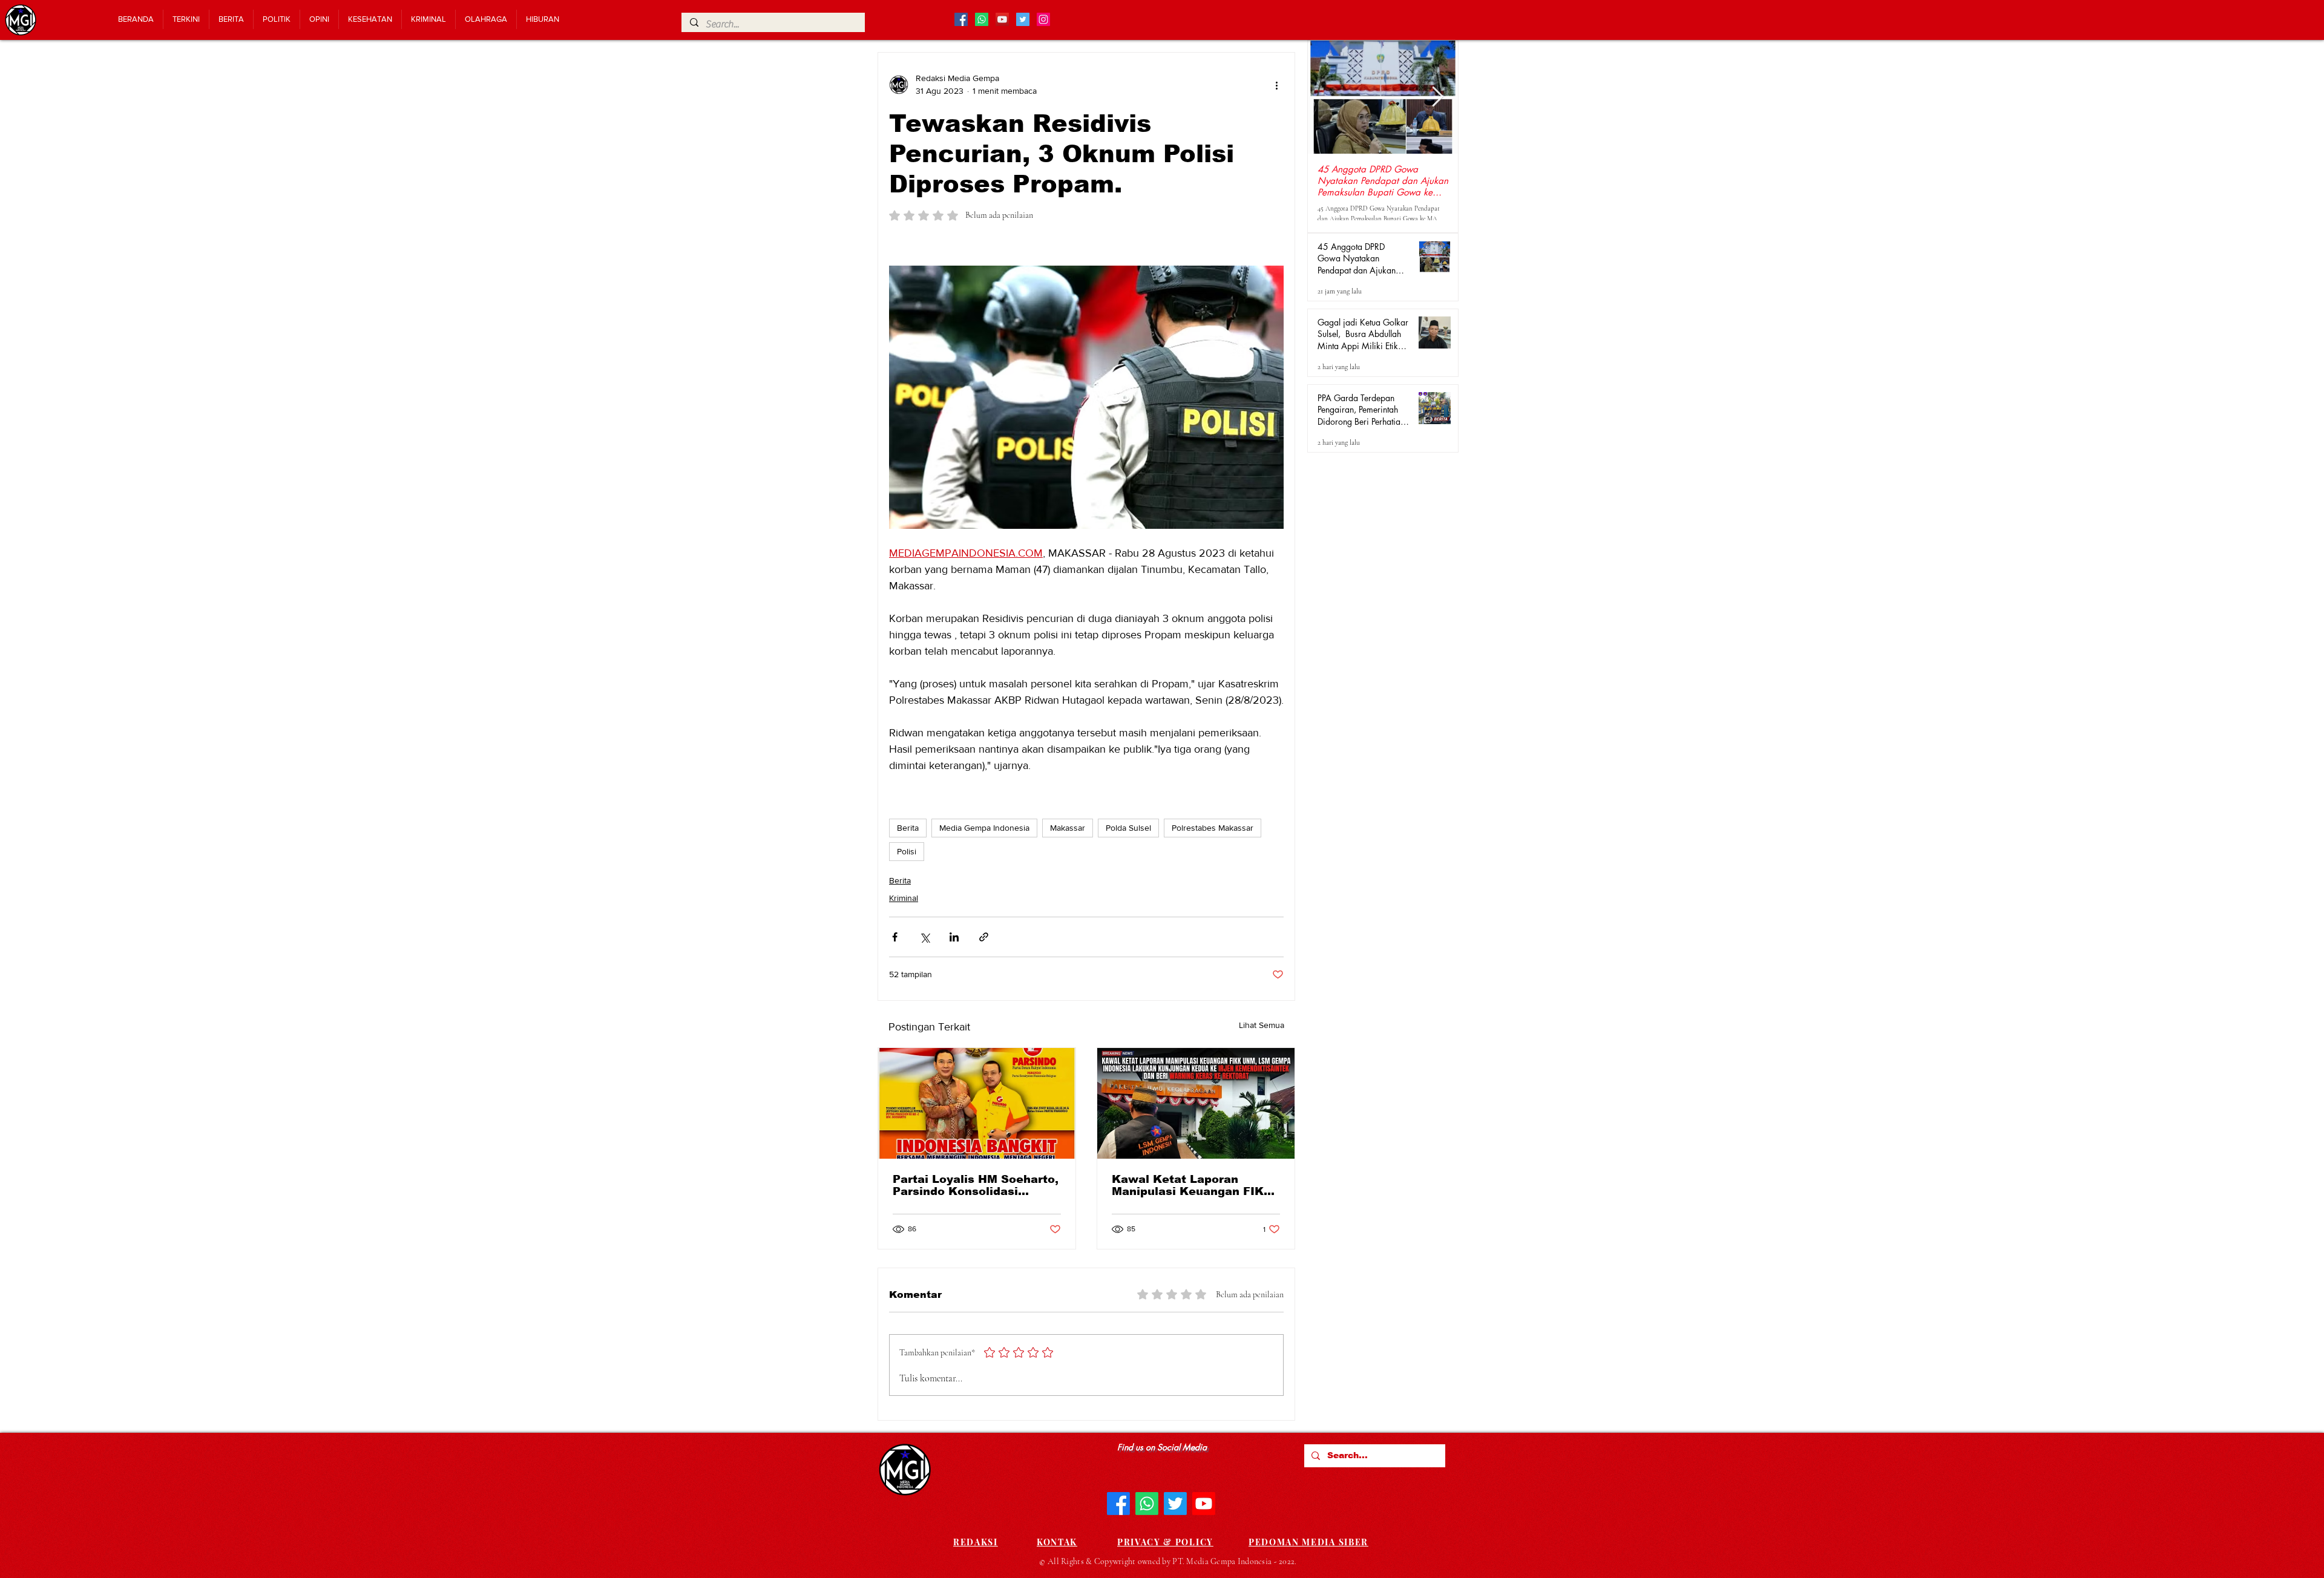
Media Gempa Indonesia (984, 828)
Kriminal (904, 898)
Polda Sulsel (1128, 828)
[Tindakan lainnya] (1276, 85)
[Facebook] (1118, 1504)
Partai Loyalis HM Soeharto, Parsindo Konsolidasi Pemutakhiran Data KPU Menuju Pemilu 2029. (976, 1185)
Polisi (907, 851)
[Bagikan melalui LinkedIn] (954, 937)
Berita (908, 828)
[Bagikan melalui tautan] (984, 937)
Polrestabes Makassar (1213, 828)
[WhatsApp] (1147, 1504)
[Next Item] (1438, 97)
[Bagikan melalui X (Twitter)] (924, 937)
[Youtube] (1204, 1504)
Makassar (1068, 828)
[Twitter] (1175, 1504)
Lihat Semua (1262, 1025)
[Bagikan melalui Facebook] (895, 937)
